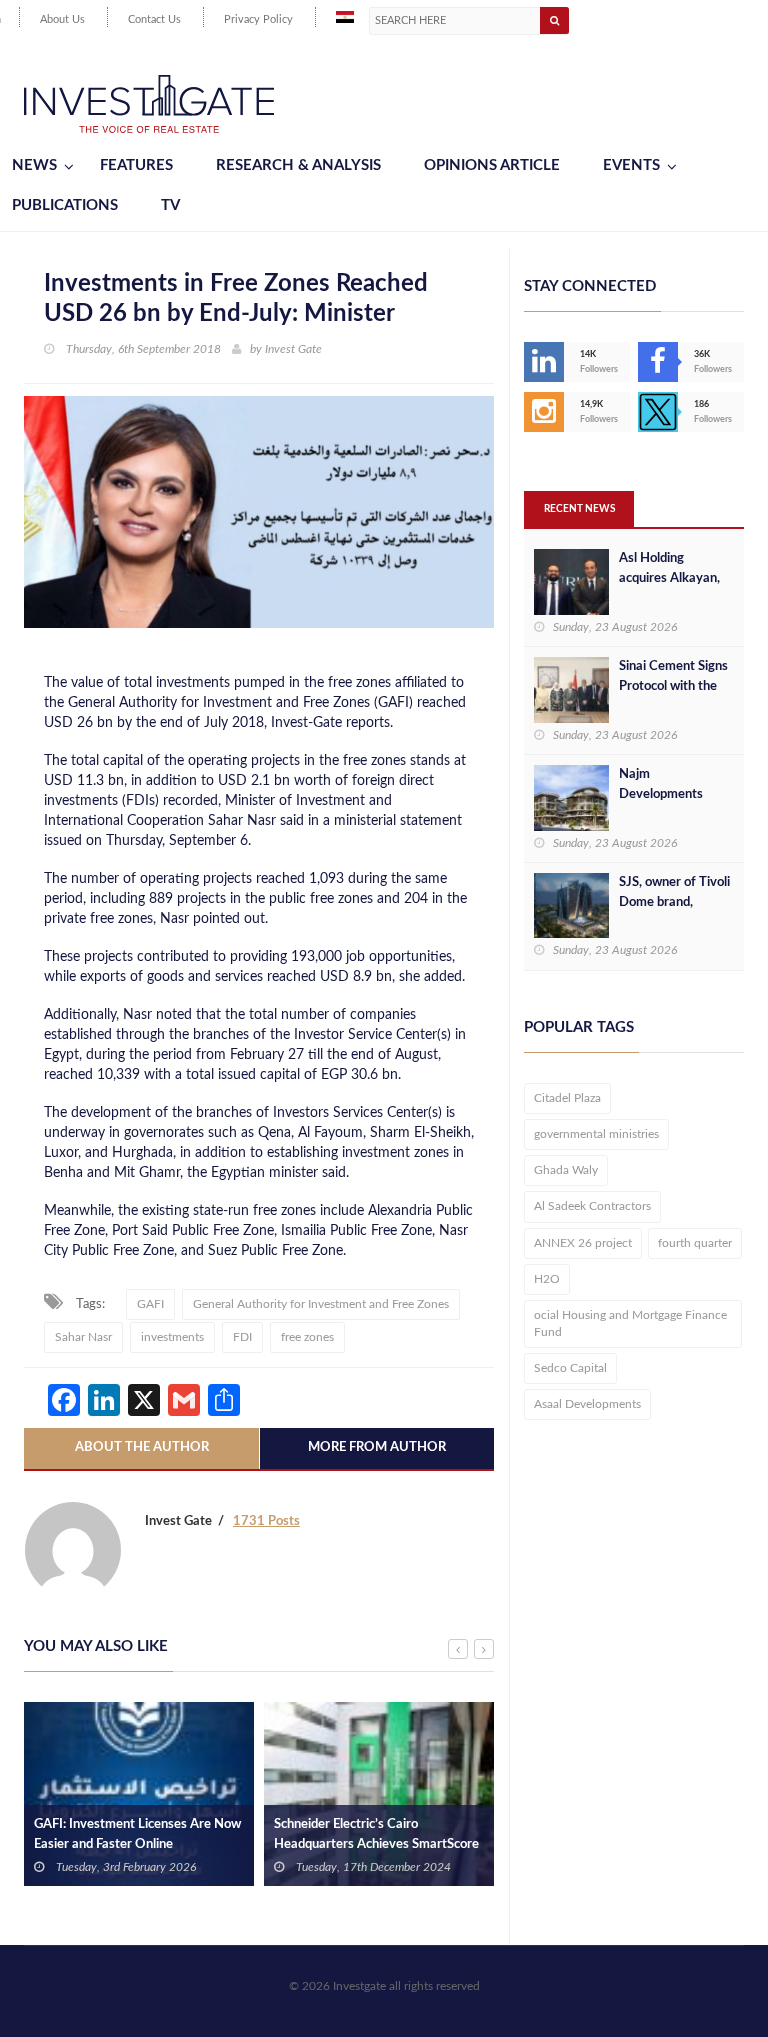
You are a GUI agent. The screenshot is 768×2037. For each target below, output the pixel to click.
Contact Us (154, 19)
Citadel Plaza (567, 1098)
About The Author (142, 1447)
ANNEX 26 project (583, 1243)
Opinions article (492, 165)
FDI (242, 1337)
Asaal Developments (587, 1404)
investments (172, 1337)
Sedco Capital (570, 1368)
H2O (547, 1279)
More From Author (377, 1447)
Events (631, 165)
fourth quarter (695, 1243)
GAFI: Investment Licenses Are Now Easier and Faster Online (137, 1834)
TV (170, 205)
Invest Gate (293, 349)
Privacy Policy (258, 19)
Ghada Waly (566, 1170)
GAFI (150, 1304)
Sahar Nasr (83, 1337)
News (34, 165)
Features (136, 165)
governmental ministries (596, 1134)
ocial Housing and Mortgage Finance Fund (630, 1323)
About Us (62, 19)
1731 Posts (266, 1521)
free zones (307, 1337)
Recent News (579, 509)
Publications (65, 205)
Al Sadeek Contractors (592, 1206)
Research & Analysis (298, 165)
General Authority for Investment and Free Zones (321, 1304)
